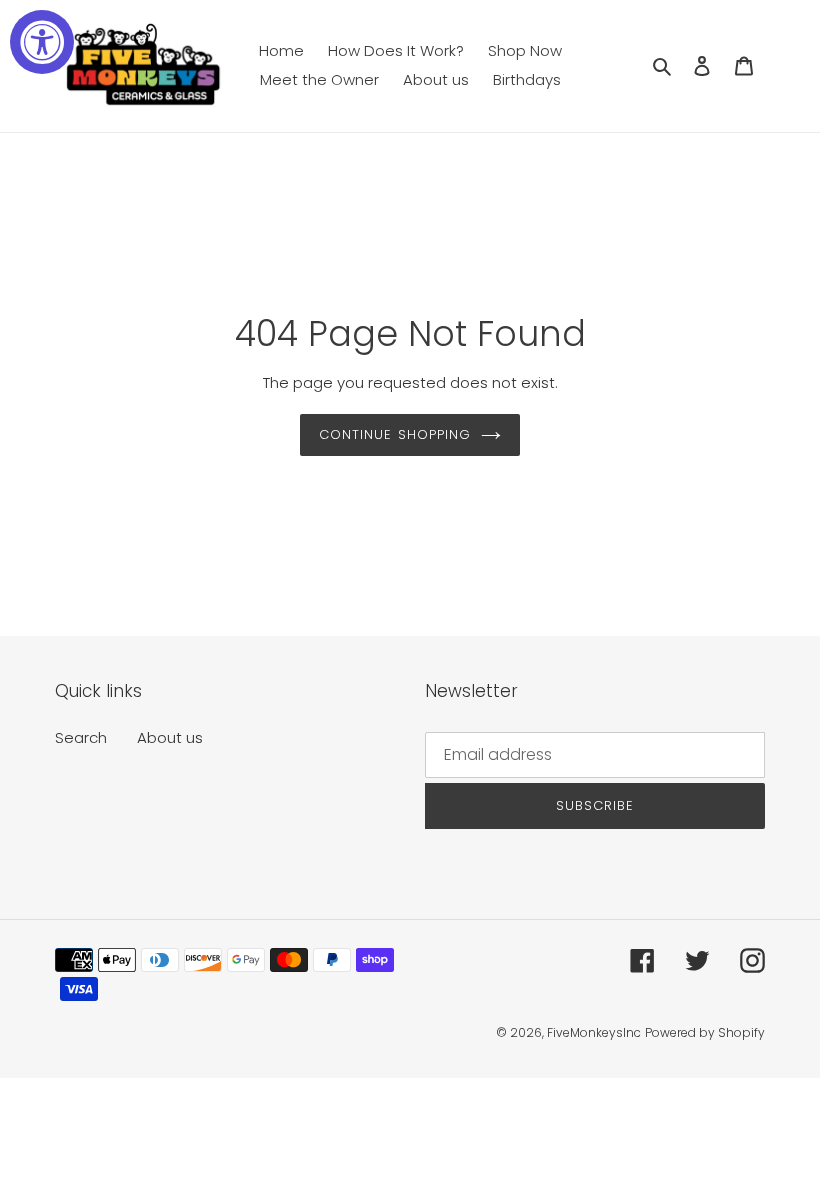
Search (81, 737)
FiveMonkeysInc (594, 1032)
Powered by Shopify (705, 1032)
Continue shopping (395, 434)
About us (170, 737)
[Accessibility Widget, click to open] (42, 42)
